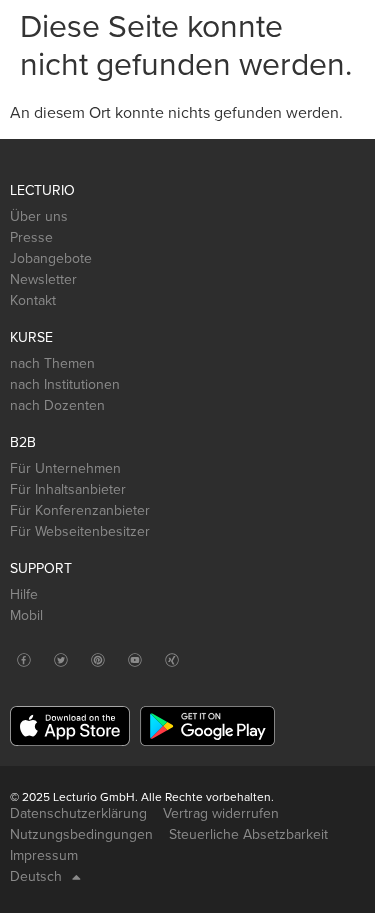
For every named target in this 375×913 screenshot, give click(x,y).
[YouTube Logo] (134, 659)
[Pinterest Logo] (97, 659)
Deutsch (36, 876)
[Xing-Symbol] (171, 659)
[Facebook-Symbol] (23, 659)
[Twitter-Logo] (60, 659)
